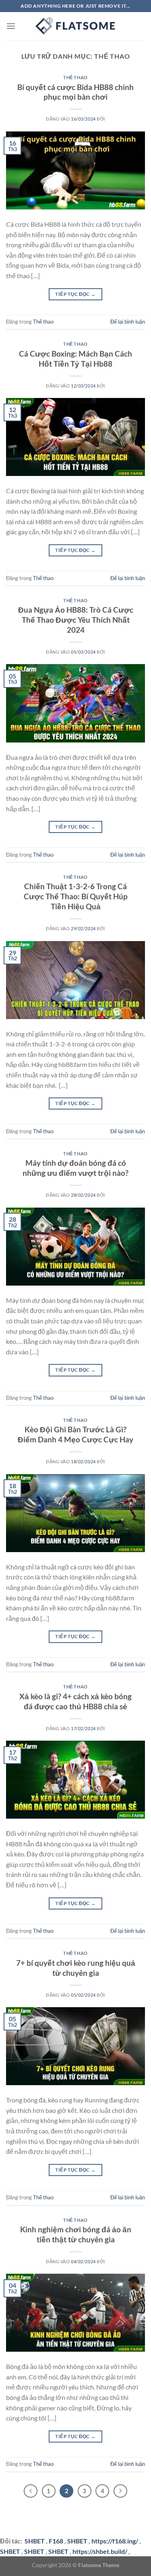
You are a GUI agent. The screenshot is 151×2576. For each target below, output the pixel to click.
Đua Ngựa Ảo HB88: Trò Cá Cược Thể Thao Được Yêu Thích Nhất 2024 (76, 620)
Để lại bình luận (128, 322)
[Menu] (11, 26)
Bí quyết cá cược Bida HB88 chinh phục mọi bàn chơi (75, 92)
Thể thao (75, 77)
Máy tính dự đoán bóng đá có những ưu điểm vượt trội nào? (75, 1168)
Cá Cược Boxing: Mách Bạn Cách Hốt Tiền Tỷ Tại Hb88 (75, 359)
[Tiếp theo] (120, 2491)
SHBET (77, 2541)
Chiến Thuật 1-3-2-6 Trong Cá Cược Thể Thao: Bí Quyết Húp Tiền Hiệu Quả (76, 896)
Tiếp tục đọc (75, 294)
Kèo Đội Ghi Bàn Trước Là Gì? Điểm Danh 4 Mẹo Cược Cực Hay (75, 1434)
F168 (56, 2541)
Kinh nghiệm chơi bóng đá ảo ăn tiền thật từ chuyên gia (76, 2234)
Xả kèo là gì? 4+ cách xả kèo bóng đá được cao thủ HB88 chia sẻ (75, 1701)
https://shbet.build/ (100, 2551)
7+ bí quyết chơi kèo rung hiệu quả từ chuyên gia (76, 1968)
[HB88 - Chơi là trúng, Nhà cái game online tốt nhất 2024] (76, 26)
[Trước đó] (31, 2491)
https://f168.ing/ (115, 2541)
